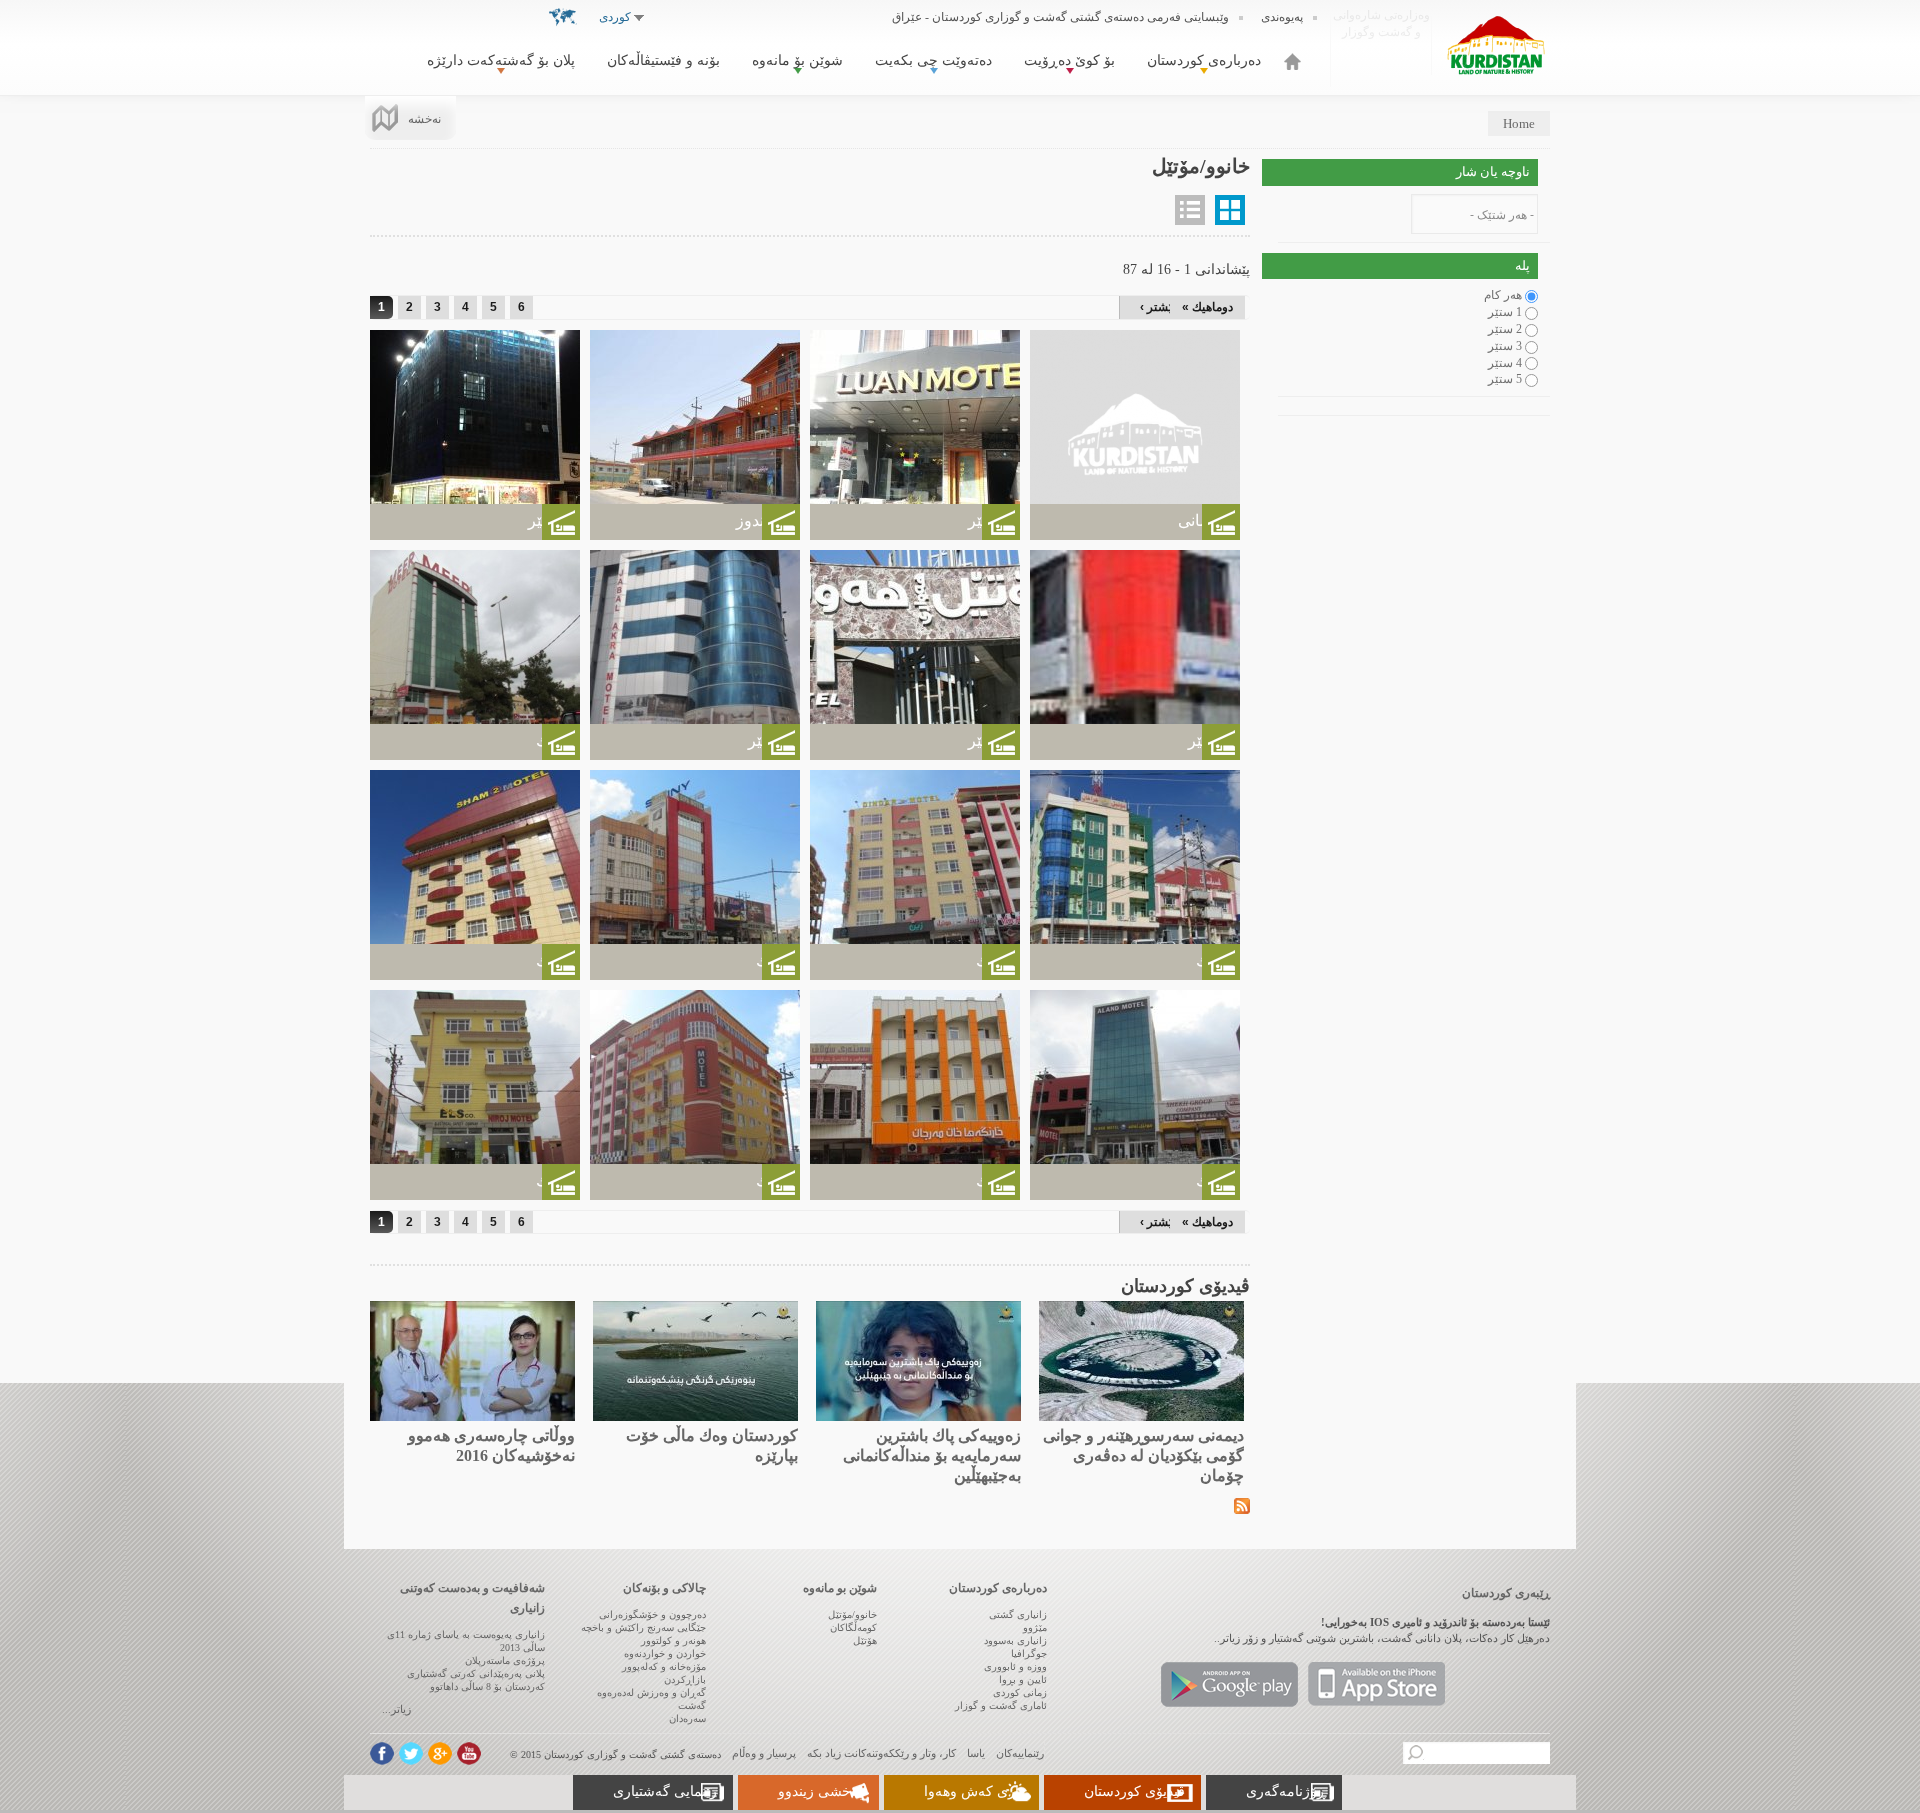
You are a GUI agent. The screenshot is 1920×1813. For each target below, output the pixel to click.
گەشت (692, 1705)
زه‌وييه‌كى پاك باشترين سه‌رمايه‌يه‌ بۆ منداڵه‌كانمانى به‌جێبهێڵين (932, 1455)
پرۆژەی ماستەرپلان (505, 1660)
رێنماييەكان (1020, 1753)
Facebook (382, 1753)
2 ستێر (1505, 329)
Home (1519, 123)
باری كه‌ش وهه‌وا (973, 1791)
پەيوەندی (1282, 17)
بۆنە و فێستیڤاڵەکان (663, 60)
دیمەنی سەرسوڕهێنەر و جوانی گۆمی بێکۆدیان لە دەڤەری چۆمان (1143, 1455)
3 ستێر (1505, 346)
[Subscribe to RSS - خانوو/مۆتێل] (1242, 1505)
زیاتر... (396, 1709)
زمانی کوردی (1020, 1692)
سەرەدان (687, 1718)
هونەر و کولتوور (673, 1640)
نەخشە (424, 119)
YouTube (469, 1753)
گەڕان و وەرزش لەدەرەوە (651, 1692)
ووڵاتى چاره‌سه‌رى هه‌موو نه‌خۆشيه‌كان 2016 (491, 1445)
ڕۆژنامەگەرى (1286, 1791)
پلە (1522, 265)
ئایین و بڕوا (1023, 1679)
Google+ (440, 1753)
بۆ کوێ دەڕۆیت (1069, 60)
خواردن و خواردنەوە (665, 1653)
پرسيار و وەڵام (764, 1753)
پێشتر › (1158, 307)
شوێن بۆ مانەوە (797, 60)
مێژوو (1035, 1627)
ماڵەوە (1292, 61)
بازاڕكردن (685, 1679)
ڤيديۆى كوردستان (1134, 1791)
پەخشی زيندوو (820, 1791)
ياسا (976, 1753)
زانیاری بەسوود (1015, 1640)
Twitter (411, 1753)
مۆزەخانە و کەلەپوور (664, 1666)
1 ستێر (1505, 312)
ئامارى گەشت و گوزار (1001, 1705)
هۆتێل (865, 1640)
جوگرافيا (1029, 1653)
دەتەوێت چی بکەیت (933, 60)
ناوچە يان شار (1493, 171)
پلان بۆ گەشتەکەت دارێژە (501, 60)
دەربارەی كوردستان (1204, 60)
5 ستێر (1505, 379)
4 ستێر (1505, 363)
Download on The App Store (1376, 1684)
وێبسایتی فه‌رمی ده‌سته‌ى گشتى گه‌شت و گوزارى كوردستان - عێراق (1060, 17)
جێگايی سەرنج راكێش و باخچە (643, 1627)
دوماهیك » (1207, 307)
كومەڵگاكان (853, 1627)
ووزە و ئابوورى (1015, 1666)
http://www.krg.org (1381, 44)
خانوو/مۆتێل (852, 1614)
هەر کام (1503, 295)
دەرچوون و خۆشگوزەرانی (652, 1614)
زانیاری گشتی (1018, 1614)
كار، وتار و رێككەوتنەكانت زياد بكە (881, 1753)
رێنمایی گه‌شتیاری (665, 1791)
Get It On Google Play (1229, 1684)
